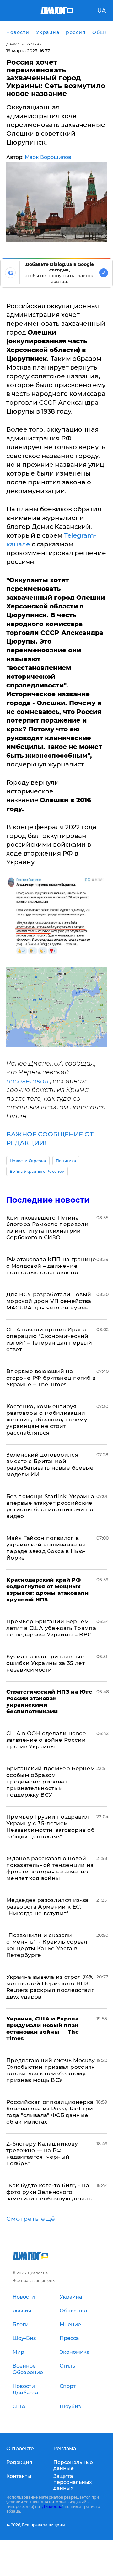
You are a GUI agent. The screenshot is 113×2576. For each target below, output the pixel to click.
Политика (66, 1161)
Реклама (65, 2449)
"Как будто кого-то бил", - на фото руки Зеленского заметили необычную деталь (49, 2192)
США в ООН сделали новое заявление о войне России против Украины (46, 1740)
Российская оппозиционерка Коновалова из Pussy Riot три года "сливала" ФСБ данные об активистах (50, 2112)
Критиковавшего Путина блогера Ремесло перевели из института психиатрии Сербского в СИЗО (47, 1227)
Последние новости (48, 1200)
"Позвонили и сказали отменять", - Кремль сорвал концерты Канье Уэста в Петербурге (47, 1945)
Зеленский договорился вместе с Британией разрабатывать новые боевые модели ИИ (50, 1464)
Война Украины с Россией (37, 1171)
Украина (34, 44)
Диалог (13, 44)
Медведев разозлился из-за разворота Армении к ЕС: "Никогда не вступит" (47, 1907)
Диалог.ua (52, 2507)
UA (102, 11)
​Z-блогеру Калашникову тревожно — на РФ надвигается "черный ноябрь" (42, 2154)
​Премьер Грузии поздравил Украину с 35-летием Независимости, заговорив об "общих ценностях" (50, 1827)
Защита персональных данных (73, 2482)
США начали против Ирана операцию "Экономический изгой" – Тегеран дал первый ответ (49, 1339)
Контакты (19, 2476)
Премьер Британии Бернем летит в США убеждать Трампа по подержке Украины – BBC (51, 1628)
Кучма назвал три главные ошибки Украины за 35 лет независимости (46, 1663)
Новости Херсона (28, 1161)
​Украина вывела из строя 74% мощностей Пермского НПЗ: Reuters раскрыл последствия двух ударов (50, 1987)
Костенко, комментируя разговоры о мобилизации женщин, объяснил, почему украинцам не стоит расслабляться (47, 1420)
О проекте (20, 2449)
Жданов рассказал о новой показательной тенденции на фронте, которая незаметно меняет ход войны (50, 1868)
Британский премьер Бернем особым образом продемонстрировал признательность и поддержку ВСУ (51, 1782)
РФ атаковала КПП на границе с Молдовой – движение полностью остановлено (51, 1266)
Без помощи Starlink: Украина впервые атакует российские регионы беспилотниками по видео (50, 1506)
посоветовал (27, 1081)
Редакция (19, 2462)
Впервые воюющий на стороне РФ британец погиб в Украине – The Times (51, 1378)
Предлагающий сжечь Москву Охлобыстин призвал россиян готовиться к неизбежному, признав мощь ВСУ (51, 2070)
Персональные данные (73, 2465)
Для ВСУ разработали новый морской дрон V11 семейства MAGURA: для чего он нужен (49, 1301)
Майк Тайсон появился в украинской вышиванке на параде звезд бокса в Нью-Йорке (46, 1548)
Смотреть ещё (31, 2219)
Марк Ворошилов (48, 157)
